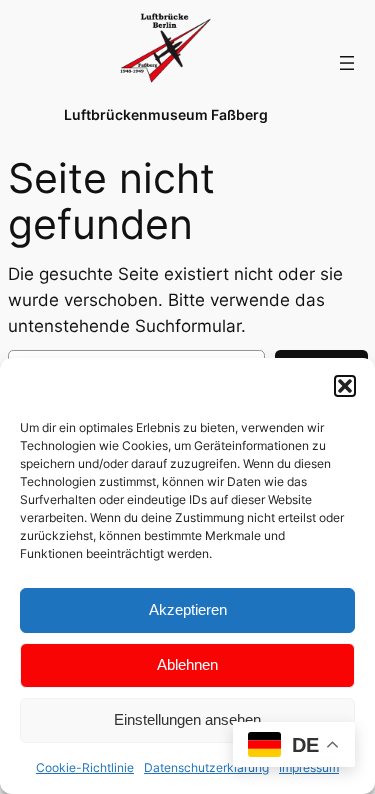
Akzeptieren (188, 609)
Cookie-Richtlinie (85, 767)
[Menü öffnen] (347, 63)
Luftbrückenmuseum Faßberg (166, 114)
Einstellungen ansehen (187, 719)
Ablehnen (187, 664)
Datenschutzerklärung (206, 767)
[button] (345, 386)
